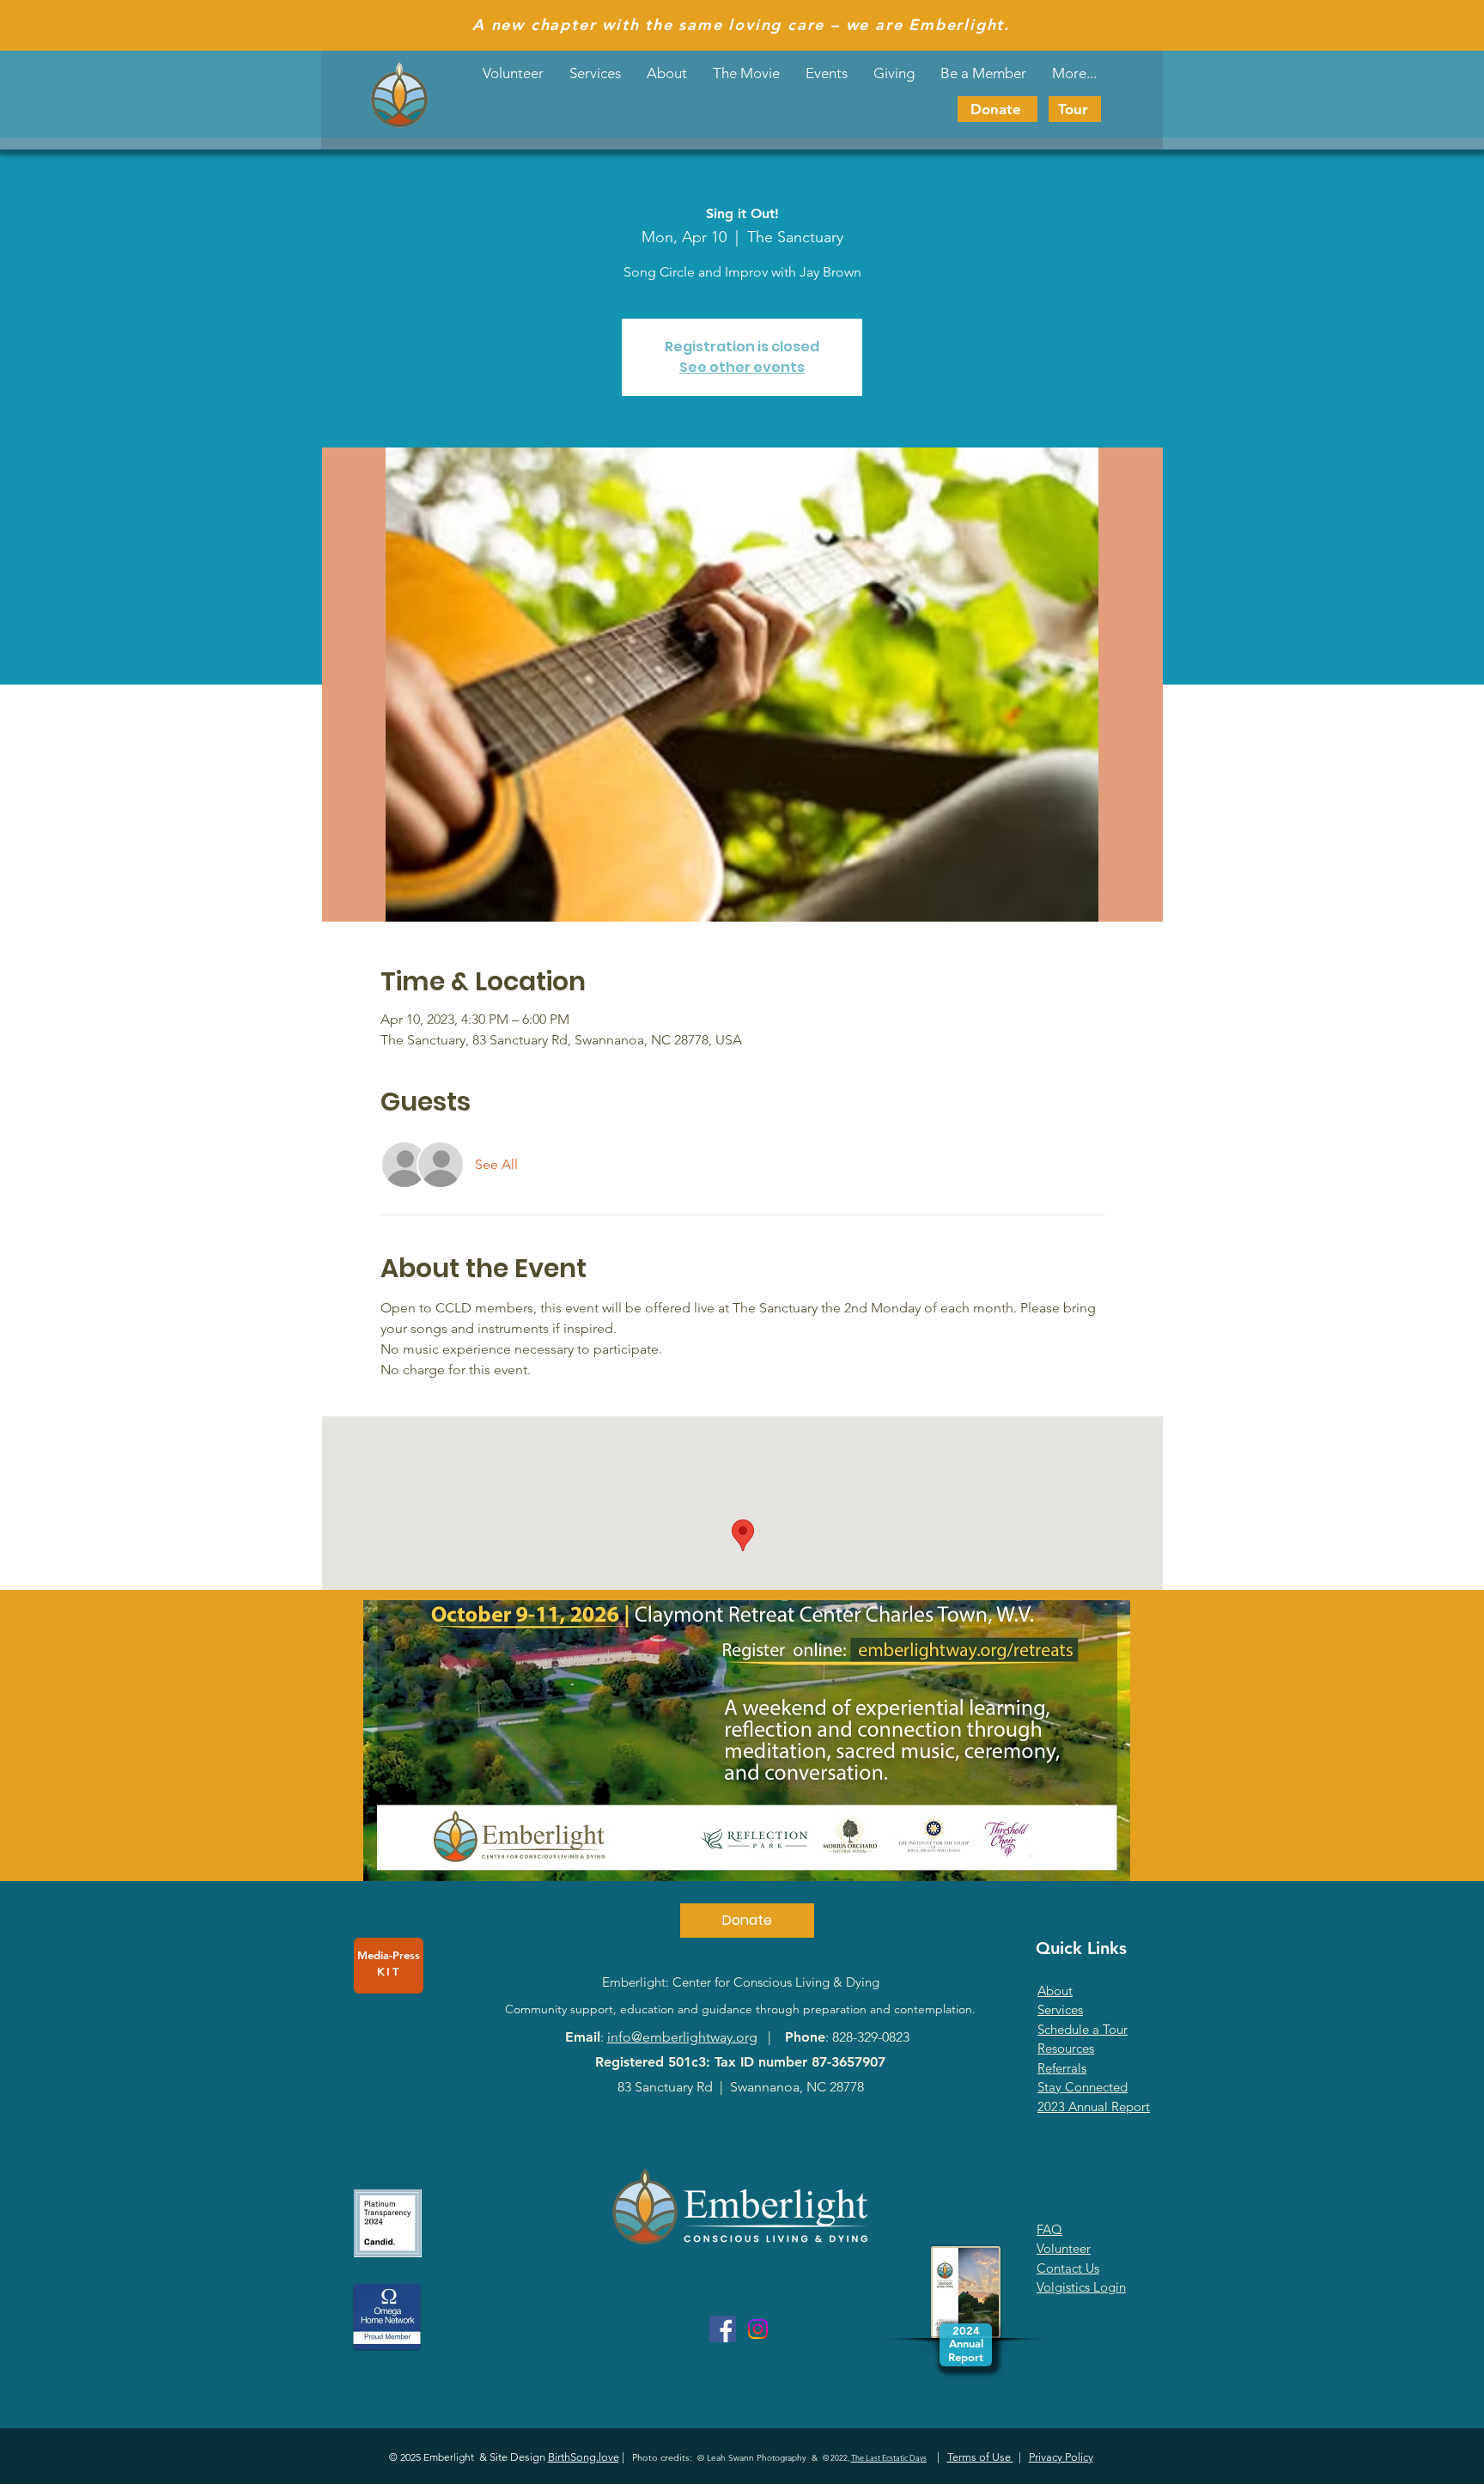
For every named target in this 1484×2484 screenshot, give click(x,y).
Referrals (1062, 2068)
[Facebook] (723, 2329)
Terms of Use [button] (980, 2457)
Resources (1066, 2048)
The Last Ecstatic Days (889, 2457)
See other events (742, 367)
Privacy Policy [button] (1061, 2457)
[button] (827, 73)
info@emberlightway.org (682, 2037)
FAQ (1049, 2229)
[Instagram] (758, 2329)
